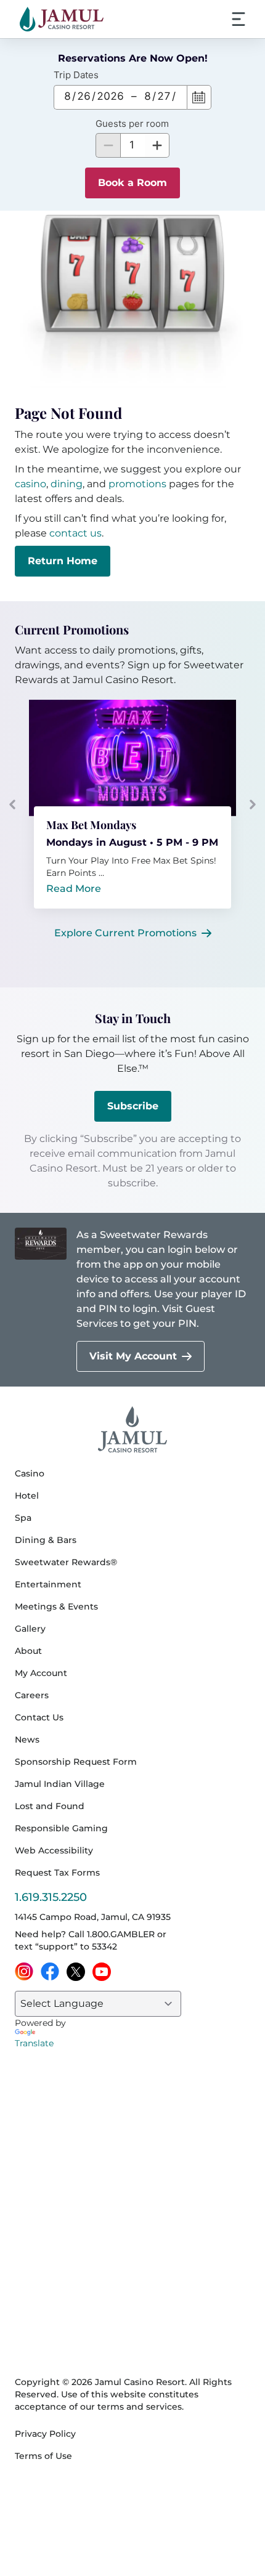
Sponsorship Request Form (76, 1762)
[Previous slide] (12, 804)
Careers (32, 1695)
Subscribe (133, 1106)
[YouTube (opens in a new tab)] (102, 1972)
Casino (30, 1473)
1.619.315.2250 (51, 1897)
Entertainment (48, 1584)
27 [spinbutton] (164, 96)
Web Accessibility (54, 1850)
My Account (41, 1673)
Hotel (27, 1496)
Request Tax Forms (57, 1873)
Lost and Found (50, 1806)
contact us (75, 533)
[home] (62, 19)
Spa (23, 1518)
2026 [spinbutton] (110, 96)
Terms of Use (43, 2456)
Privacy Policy (45, 2434)
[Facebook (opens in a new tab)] (50, 1972)
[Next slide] (253, 804)
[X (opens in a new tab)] (76, 1972)
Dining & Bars (46, 1540)
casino (31, 484)
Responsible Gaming (61, 1828)
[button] (157, 145)
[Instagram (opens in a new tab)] (24, 1972)
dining (67, 484)
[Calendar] (199, 97)
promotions (137, 484)
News (27, 1740)
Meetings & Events (56, 1606)
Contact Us (39, 1717)
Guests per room (132, 124)
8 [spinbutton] (67, 96)
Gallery (30, 1629)
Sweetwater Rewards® (66, 1562)
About (28, 1651)
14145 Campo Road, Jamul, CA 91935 (93, 1917)
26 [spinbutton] (84, 96)
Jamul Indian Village (60, 1784)
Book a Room (132, 183)
